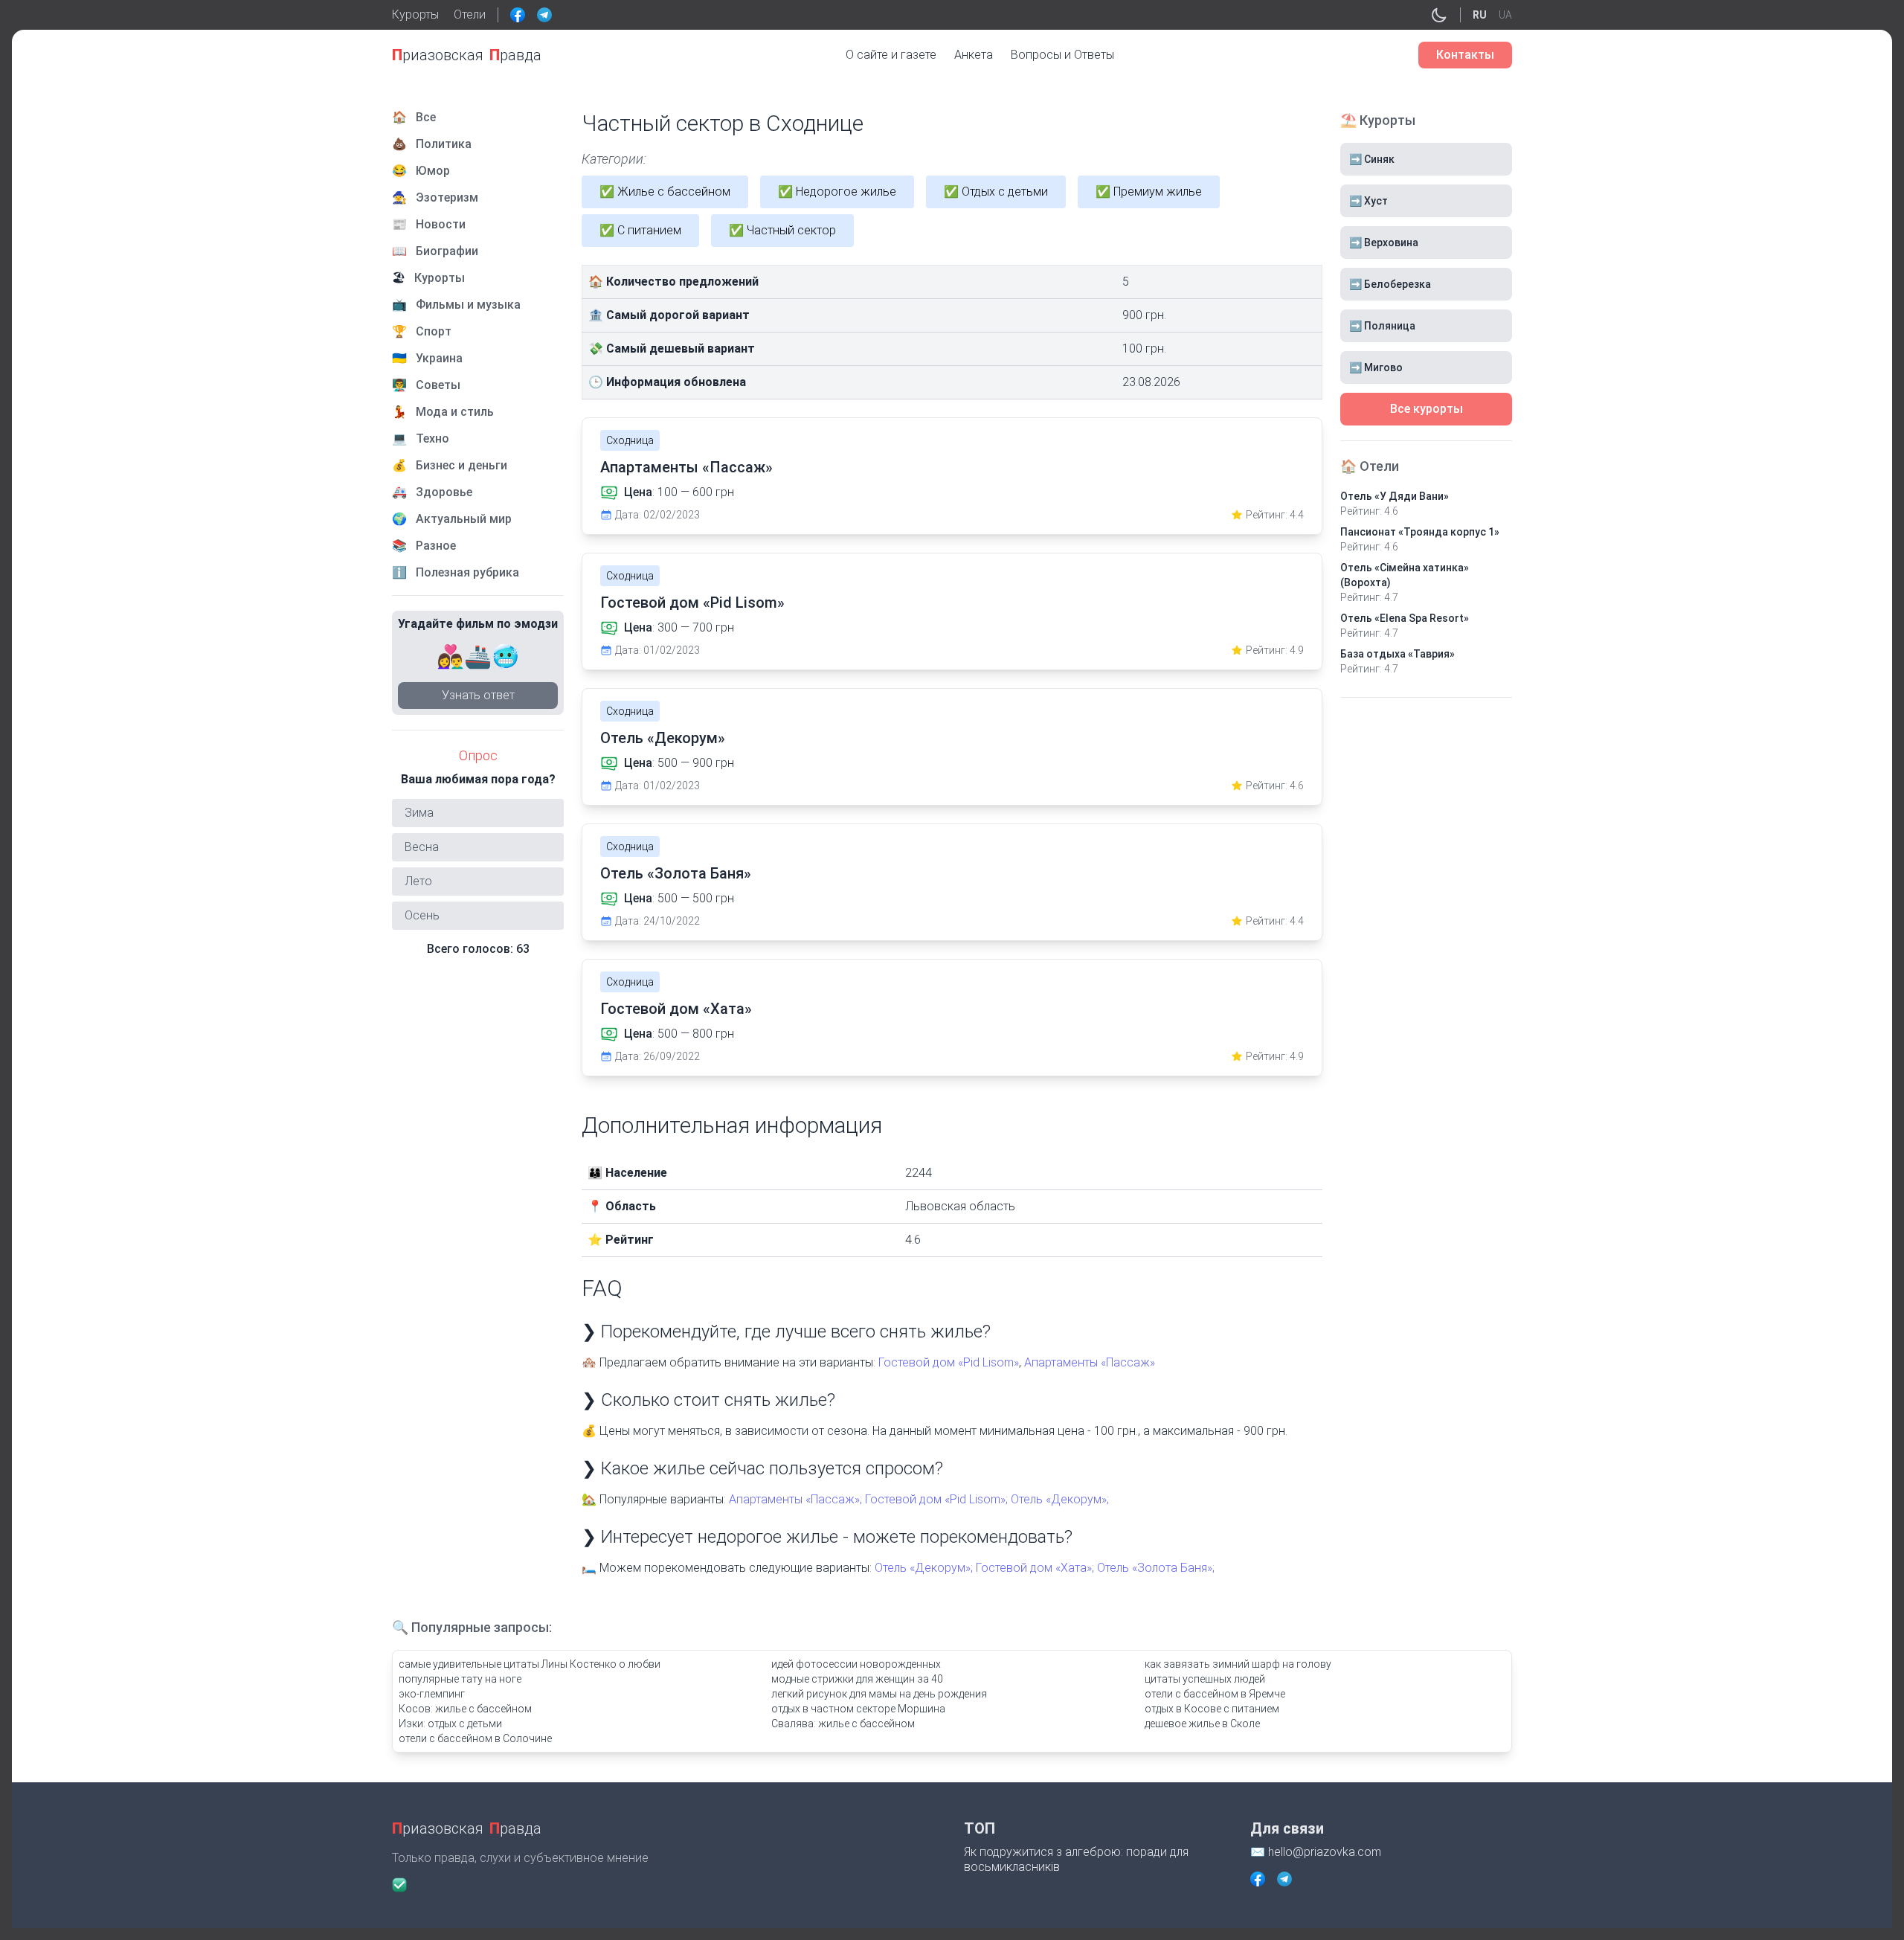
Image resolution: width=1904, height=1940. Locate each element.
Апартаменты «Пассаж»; (795, 1499)
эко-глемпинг (432, 1694)
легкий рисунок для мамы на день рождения (879, 1694)
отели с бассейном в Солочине (475, 1738)
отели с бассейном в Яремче (1215, 1694)
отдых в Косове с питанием (1212, 1709)
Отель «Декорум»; (1060, 1499)
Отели (470, 15)
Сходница (630, 440)
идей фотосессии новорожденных (856, 1664)
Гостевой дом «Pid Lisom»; (936, 1499)
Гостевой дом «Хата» (676, 1009)
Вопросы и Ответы (1062, 55)
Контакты (1465, 55)
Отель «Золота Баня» (676, 873)
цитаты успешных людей (1205, 1679)
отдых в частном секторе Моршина (858, 1709)
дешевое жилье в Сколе (1202, 1724)
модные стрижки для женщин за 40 (857, 1679)
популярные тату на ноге (460, 1679)
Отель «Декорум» (663, 738)
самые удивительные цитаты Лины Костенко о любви (530, 1664)
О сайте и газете (891, 55)
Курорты (415, 15)
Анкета (974, 55)
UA (1505, 15)
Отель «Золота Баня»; (1156, 1568)
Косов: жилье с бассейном (465, 1709)
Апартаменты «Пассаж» (686, 467)
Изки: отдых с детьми (450, 1724)
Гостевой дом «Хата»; (1035, 1568)
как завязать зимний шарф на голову (1238, 1664)
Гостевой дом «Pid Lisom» (692, 603)
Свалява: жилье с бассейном (843, 1724)
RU (1480, 15)
